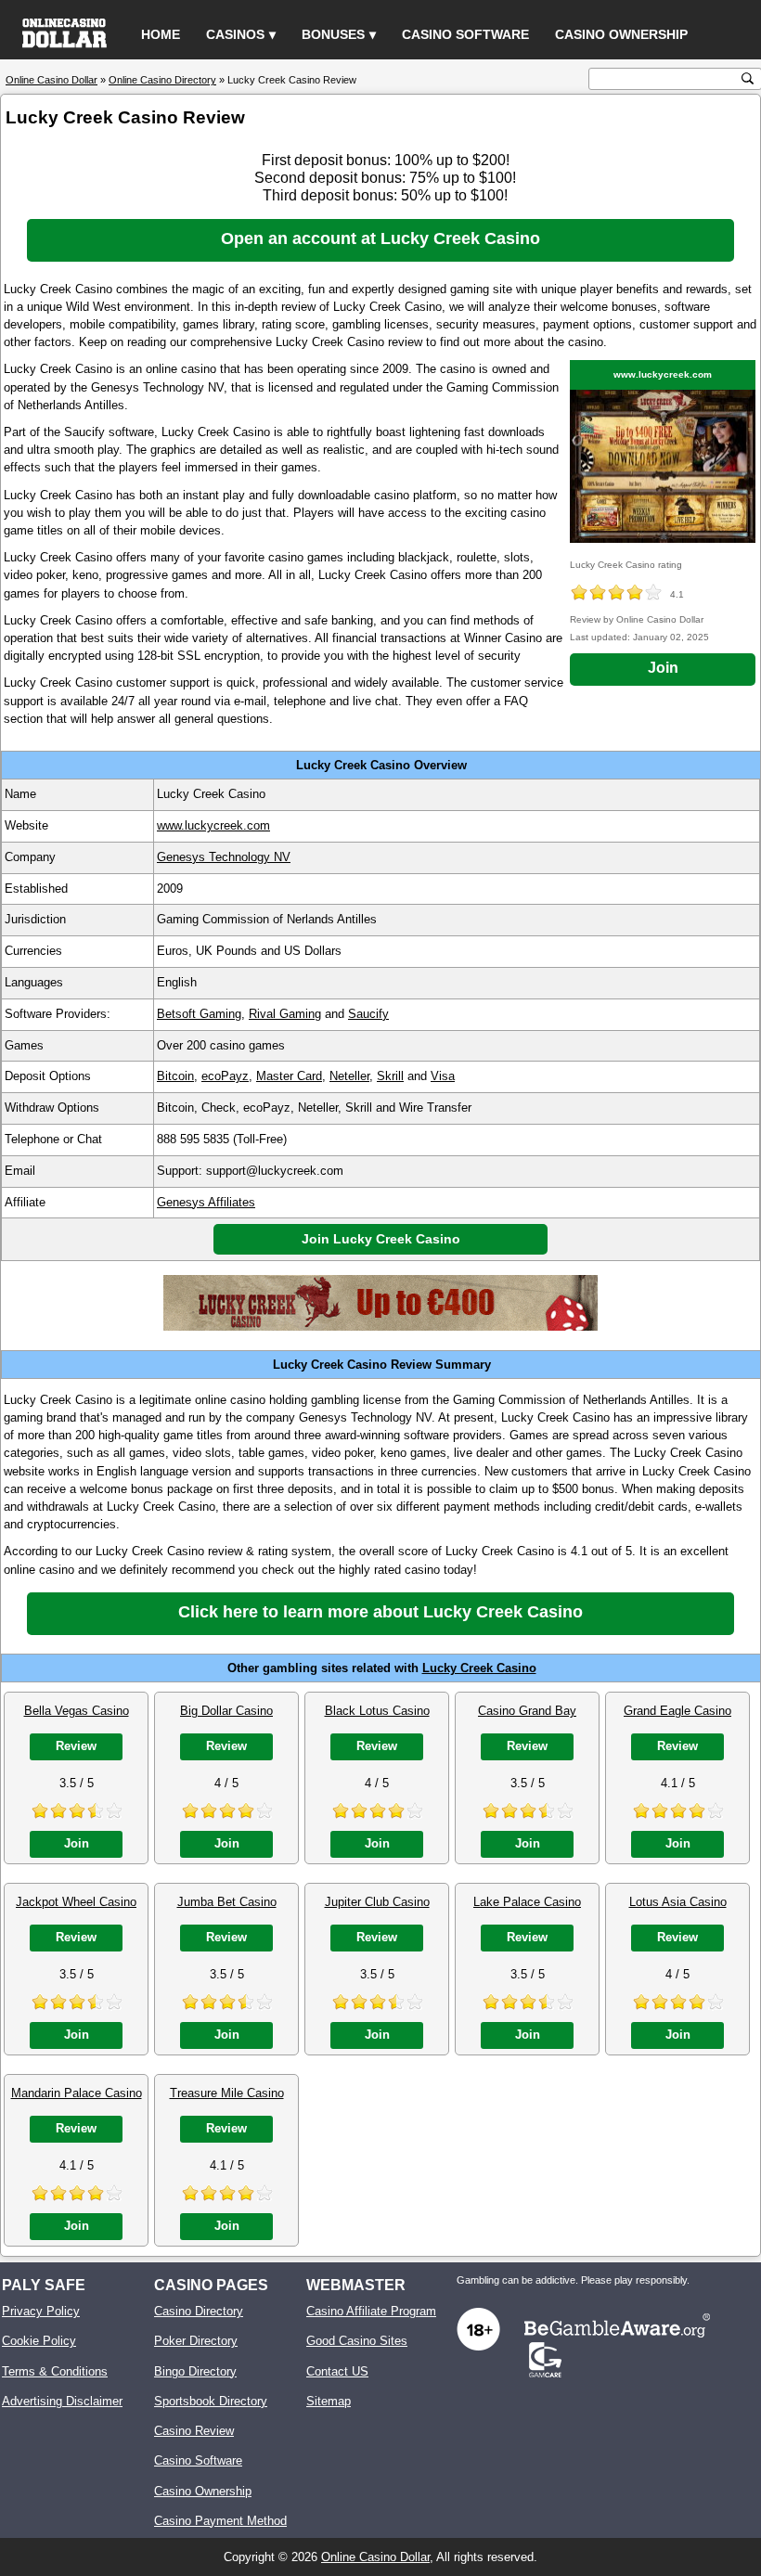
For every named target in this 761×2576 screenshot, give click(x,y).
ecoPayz (225, 1076)
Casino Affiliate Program (371, 2311)
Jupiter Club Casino (377, 1902)
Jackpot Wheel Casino (76, 1902)
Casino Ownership (621, 34)
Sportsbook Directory (211, 2401)
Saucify (368, 1014)
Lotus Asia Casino (678, 1902)
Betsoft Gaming (199, 1014)
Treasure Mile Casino (227, 2093)
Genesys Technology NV (224, 857)
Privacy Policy (41, 2311)
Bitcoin (175, 1076)
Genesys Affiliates (206, 1202)
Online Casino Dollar (375, 2557)
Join (663, 668)
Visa (443, 1076)
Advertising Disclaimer (62, 2401)
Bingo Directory (195, 2371)
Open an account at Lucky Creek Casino (380, 238)
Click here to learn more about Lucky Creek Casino (380, 1612)
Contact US (337, 2371)
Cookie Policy (39, 2341)
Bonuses (333, 34)
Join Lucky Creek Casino (381, 1239)
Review (76, 1746)
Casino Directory (199, 2311)
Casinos (235, 34)
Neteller (349, 1076)
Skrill (390, 1076)
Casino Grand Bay (527, 1711)
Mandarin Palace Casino (77, 2093)
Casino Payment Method (220, 2521)
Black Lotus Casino (377, 1711)
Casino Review (194, 2431)
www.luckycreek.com (663, 374)
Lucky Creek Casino (479, 1668)
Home (161, 34)
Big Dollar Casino (226, 1711)
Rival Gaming (285, 1014)
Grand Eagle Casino (677, 1711)
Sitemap (329, 2401)
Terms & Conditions (55, 2371)
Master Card (289, 1076)
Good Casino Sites (357, 2341)
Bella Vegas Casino (77, 1711)
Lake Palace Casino (527, 1902)
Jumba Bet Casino (227, 1902)
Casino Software (465, 34)
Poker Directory (196, 2341)
